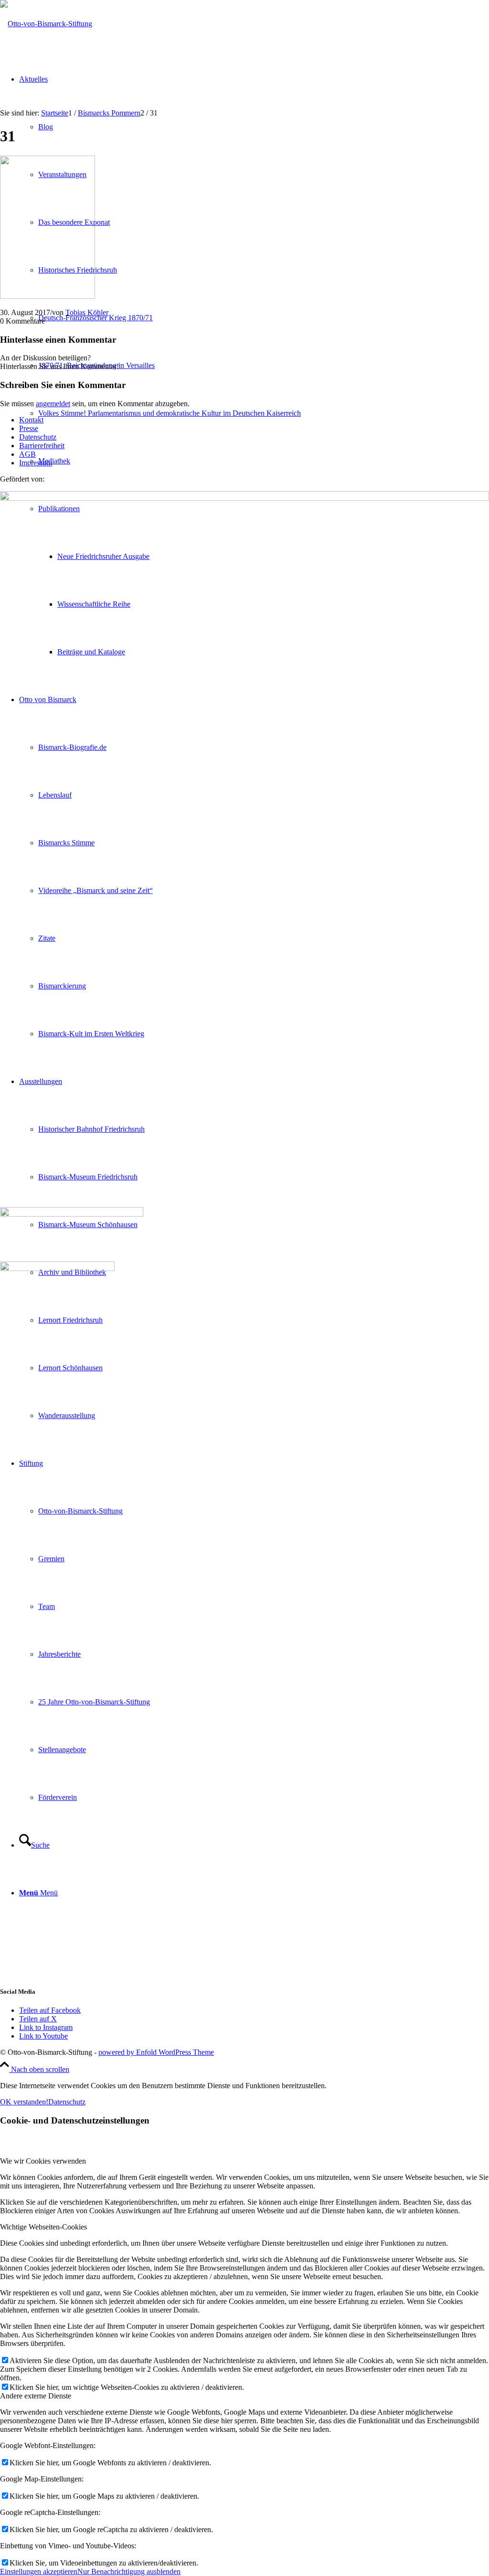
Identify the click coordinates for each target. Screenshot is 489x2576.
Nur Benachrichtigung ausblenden (129, 2571)
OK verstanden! (24, 2102)
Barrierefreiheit (42, 446)
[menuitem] (264, 413)
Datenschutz (38, 437)
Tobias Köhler (87, 312)
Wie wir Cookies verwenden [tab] (43, 2161)
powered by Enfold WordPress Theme (156, 2052)
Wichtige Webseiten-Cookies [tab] (43, 2227)
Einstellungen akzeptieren (39, 2571)
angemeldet (53, 404)
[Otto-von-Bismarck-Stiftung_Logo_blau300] (46, 24)
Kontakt (31, 420)
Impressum (36, 463)
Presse (29, 428)
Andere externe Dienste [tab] (36, 2396)
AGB (27, 454)
